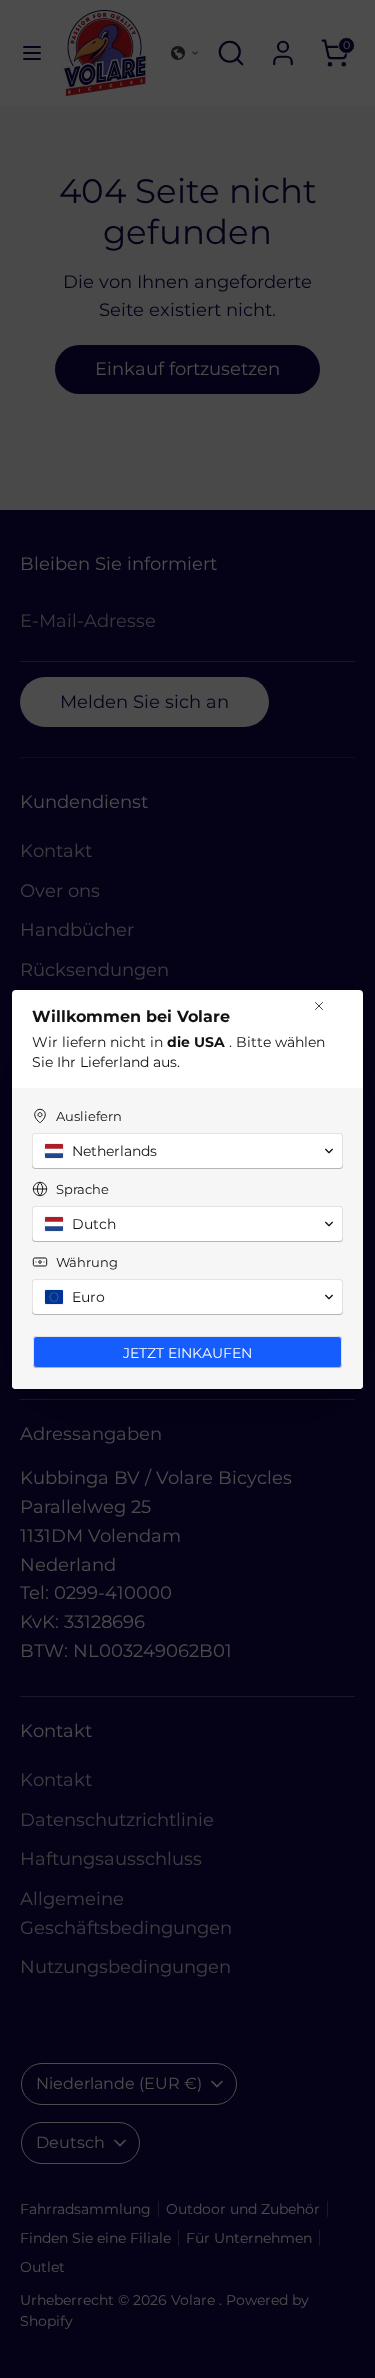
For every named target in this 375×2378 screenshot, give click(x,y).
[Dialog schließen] (319, 1006)
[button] (187, 1151)
